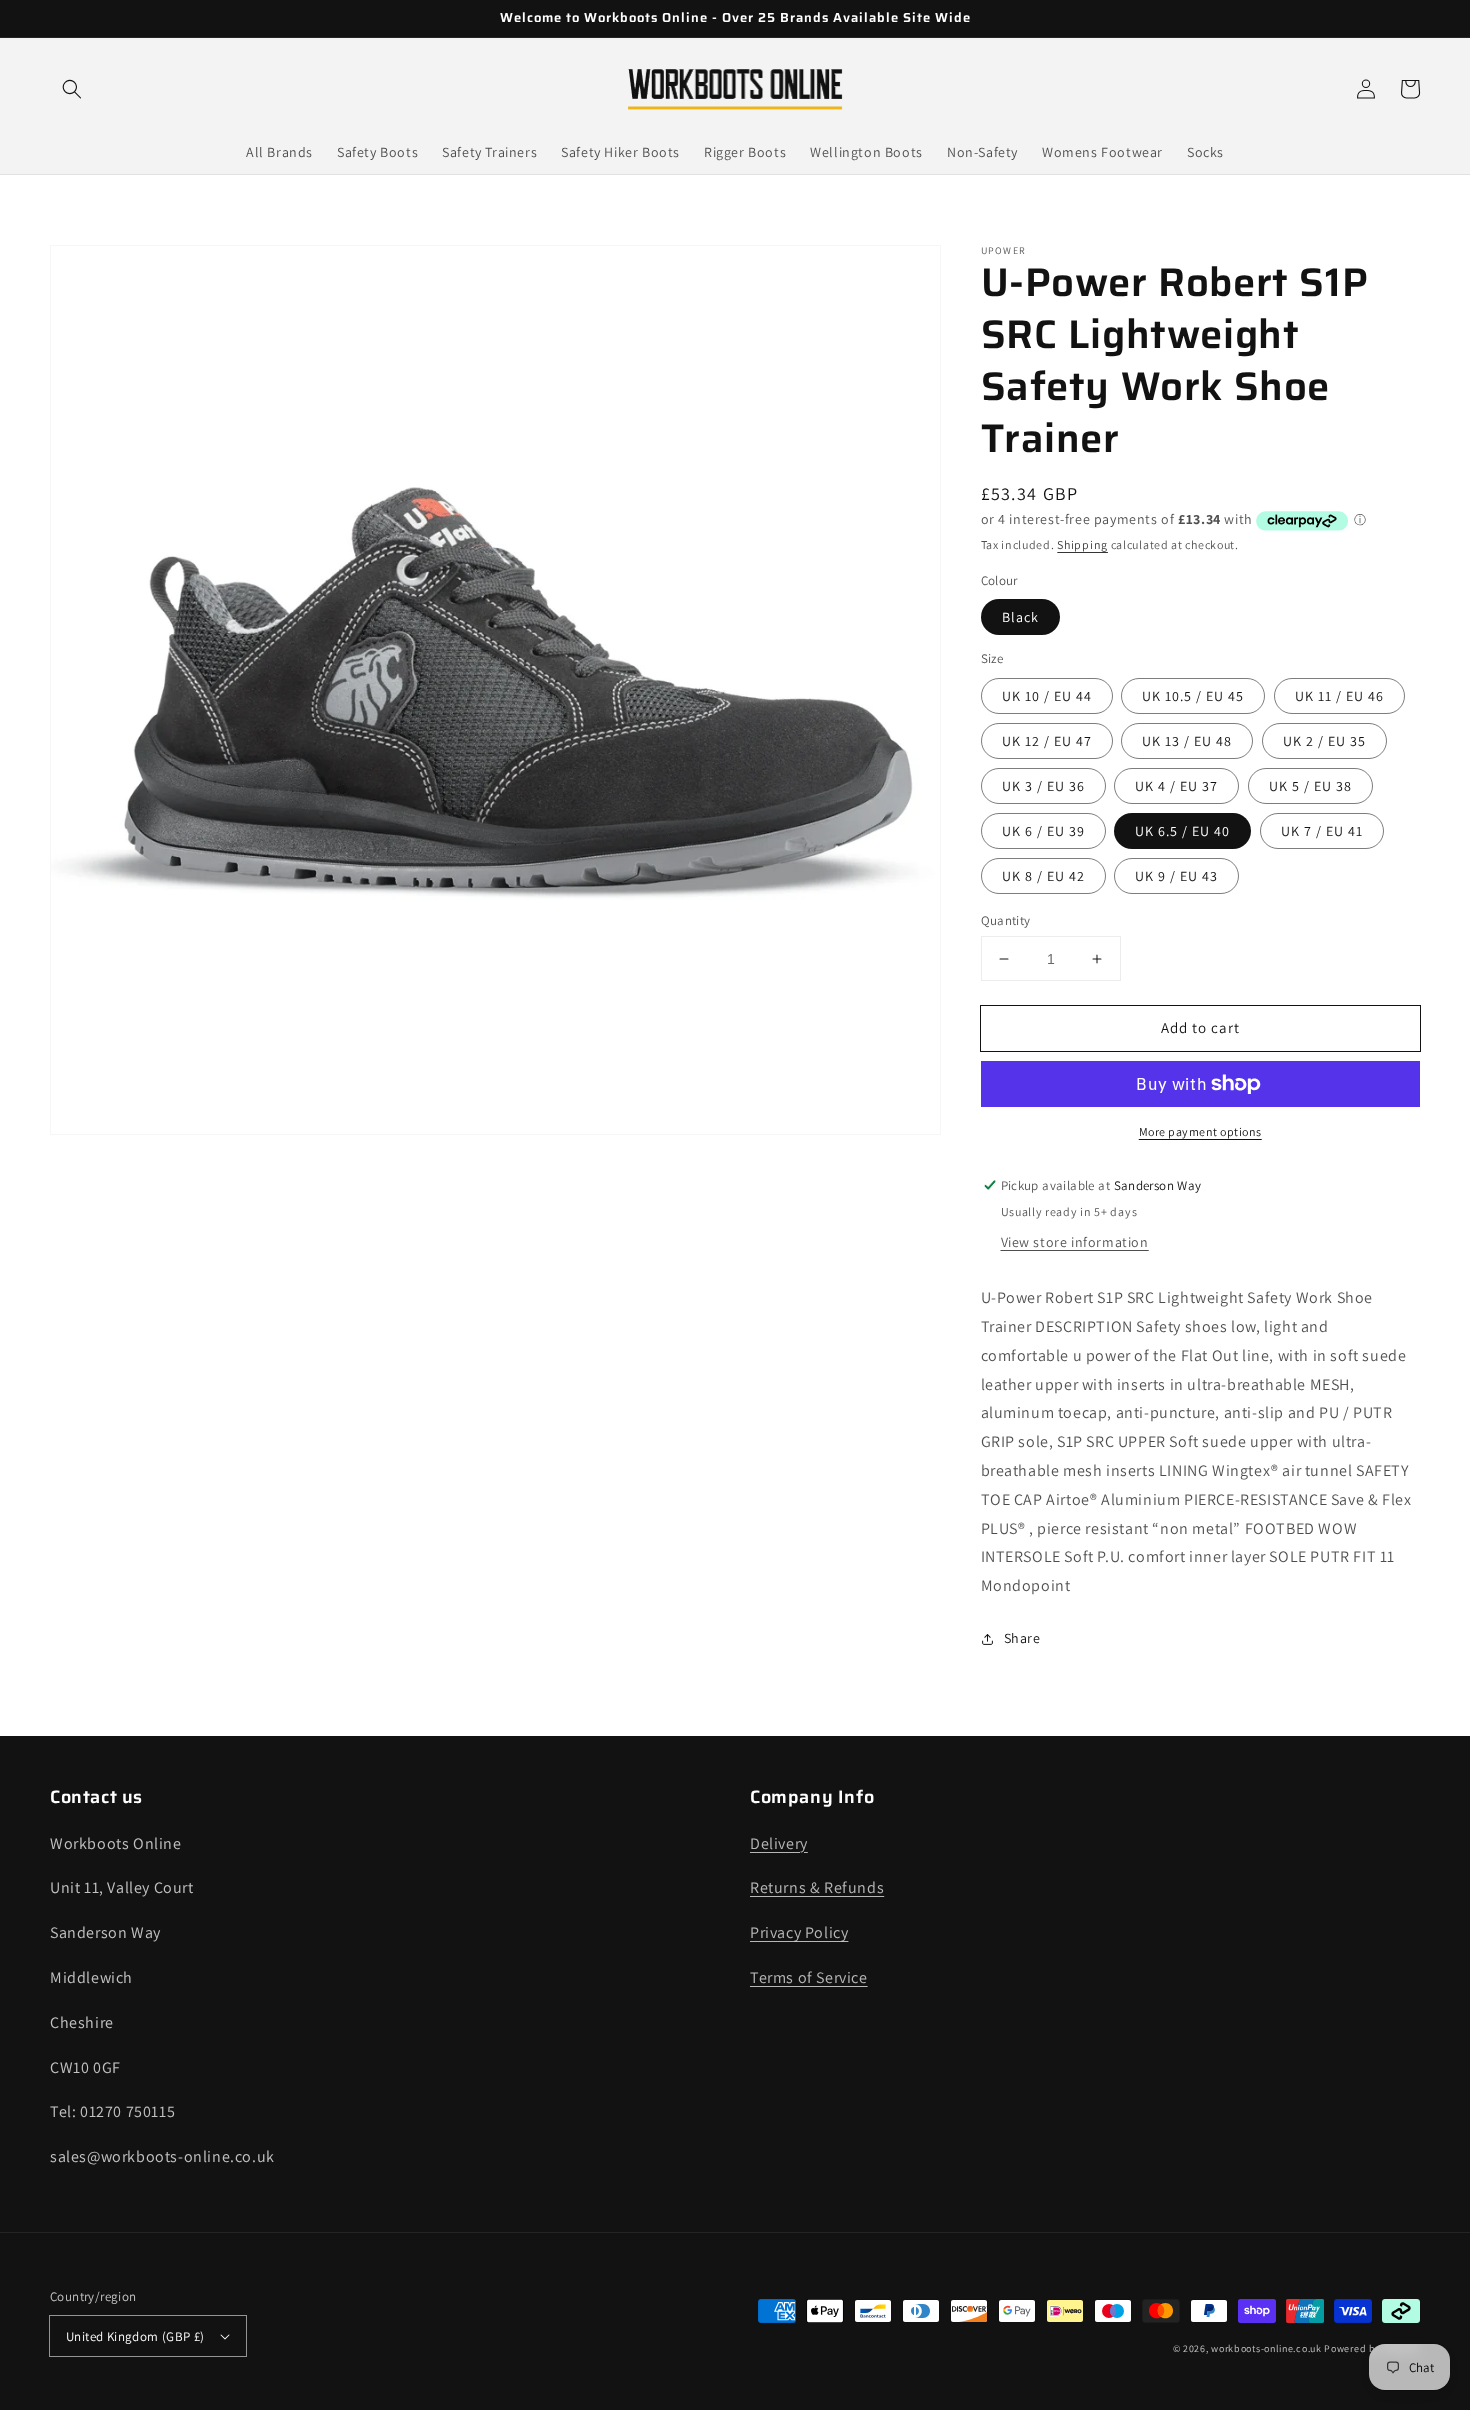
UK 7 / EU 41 (1322, 831)
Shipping (1082, 544)
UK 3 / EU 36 (1043, 786)
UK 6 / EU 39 (1043, 831)
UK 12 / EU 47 (1047, 741)
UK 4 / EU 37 (1176, 786)
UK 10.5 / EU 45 (1193, 696)
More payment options (1200, 1131)
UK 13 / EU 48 (1187, 741)
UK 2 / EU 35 (1324, 741)
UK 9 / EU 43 (1176, 876)
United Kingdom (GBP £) (135, 2336)
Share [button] (1022, 1638)
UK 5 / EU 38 (1310, 786)
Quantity (1006, 920)
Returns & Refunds (817, 1887)
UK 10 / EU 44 (1047, 696)
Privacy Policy (799, 1932)
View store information (1075, 1242)
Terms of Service (809, 1977)
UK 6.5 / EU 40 (1182, 831)
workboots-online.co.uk (1266, 2348)
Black (1020, 617)
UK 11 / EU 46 (1339, 696)
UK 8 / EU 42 (1043, 876)
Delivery (779, 1843)
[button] (72, 89)
